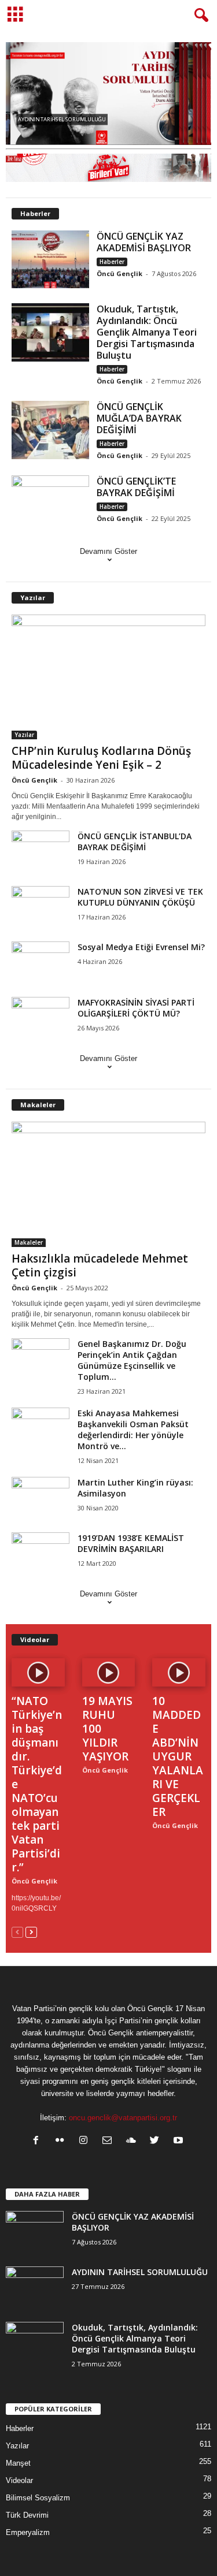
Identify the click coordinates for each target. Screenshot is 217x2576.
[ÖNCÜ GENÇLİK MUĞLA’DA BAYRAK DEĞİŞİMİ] (50, 430)
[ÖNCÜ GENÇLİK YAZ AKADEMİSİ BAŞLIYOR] (50, 260)
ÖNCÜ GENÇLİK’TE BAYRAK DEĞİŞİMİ (136, 487)
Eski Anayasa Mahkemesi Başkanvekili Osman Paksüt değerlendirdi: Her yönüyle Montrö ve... (133, 1430)
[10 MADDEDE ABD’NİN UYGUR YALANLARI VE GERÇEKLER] (179, 1672)
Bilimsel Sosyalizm (38, 2498)
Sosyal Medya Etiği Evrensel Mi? (141, 947)
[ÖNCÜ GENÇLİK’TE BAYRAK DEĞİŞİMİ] (50, 505)
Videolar (35, 1639)
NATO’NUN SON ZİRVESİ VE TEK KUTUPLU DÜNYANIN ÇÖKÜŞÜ (140, 897)
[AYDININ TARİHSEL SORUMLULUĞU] (35, 2288)
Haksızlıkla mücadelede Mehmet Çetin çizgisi (100, 1265)
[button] (199, 16)
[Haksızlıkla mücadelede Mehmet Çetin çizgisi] (108, 1184)
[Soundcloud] (133, 2141)
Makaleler (38, 1105)
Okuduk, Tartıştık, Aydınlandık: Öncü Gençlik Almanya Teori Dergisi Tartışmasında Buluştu (147, 332)
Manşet (18, 2463)
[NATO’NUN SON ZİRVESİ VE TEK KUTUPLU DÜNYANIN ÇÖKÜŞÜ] (41, 908)
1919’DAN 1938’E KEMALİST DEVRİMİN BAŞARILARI (131, 1543)
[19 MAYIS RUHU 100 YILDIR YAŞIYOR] (109, 1672)
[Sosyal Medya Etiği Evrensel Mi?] (41, 963)
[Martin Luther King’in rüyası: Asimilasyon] (41, 1499)
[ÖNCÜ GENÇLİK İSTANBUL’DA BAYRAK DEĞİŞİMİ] (41, 852)
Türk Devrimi (27, 2515)
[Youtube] (180, 2141)
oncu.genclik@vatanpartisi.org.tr (123, 2118)
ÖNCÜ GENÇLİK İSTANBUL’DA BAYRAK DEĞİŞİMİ (135, 842)
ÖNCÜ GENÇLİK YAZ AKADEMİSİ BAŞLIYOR (144, 242)
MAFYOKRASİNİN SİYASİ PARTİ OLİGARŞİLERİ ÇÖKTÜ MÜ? (136, 1008)
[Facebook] (38, 2141)
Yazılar (33, 598)
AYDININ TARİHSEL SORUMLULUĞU (140, 2272)
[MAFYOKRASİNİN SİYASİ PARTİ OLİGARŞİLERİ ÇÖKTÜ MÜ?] (41, 1019)
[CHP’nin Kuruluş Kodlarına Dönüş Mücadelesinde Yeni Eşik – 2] (108, 677)
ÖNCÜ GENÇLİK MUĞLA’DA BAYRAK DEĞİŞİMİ (139, 418)
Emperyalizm (28, 2532)
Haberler (35, 213)
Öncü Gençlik (119, 273)
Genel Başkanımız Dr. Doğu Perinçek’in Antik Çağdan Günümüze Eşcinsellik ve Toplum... (132, 1360)
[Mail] (110, 2141)
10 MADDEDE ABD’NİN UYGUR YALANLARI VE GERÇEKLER (178, 1756)
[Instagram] (86, 2141)
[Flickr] (62, 2141)
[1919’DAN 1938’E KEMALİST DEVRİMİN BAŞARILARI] (41, 1554)
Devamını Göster (108, 551)
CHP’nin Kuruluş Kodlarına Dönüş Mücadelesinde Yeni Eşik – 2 (101, 758)
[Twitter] (157, 2141)
